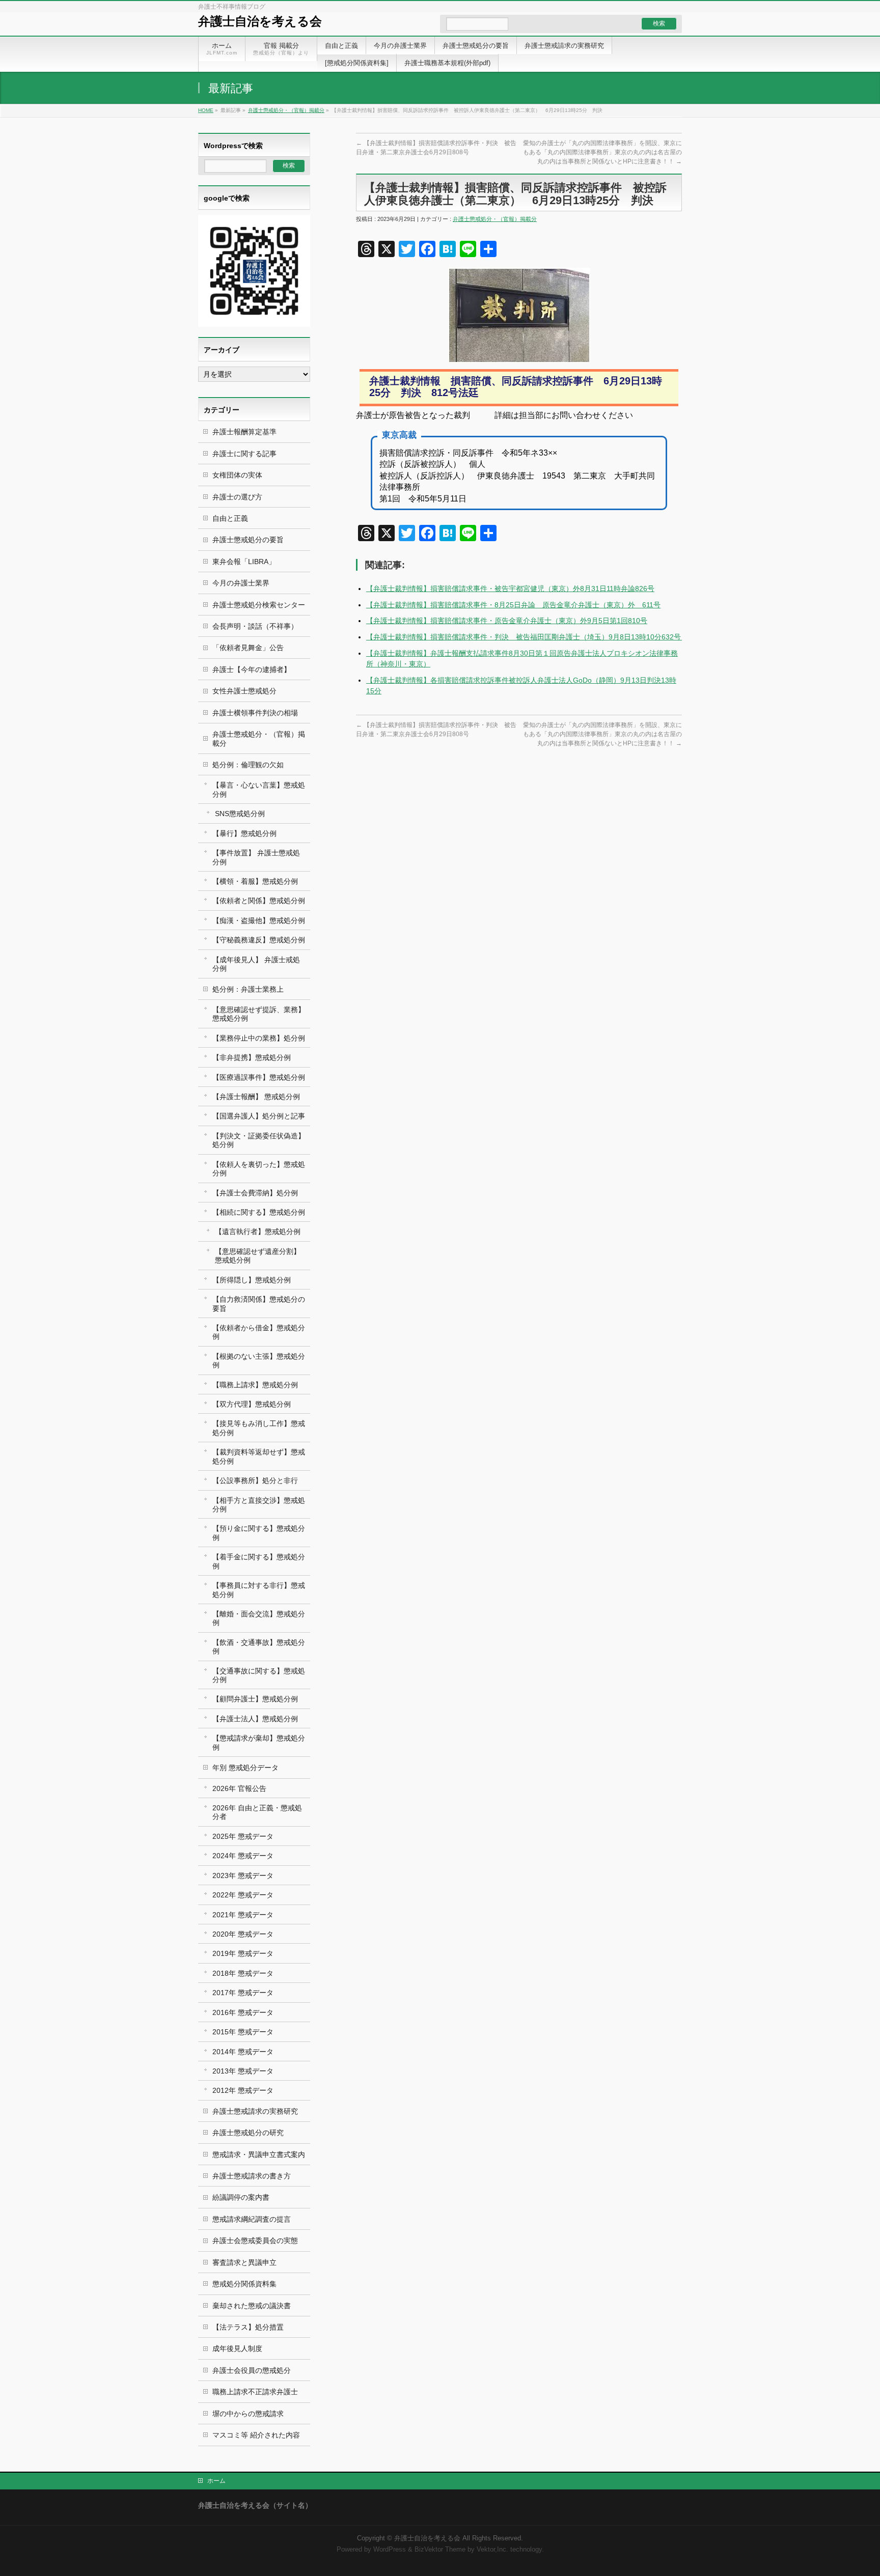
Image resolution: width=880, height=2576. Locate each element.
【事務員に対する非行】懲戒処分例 (259, 1590)
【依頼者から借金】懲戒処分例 (259, 1332)
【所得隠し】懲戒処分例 (252, 1280)
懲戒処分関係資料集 (244, 2284)
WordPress (390, 2550)
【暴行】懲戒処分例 (244, 833)
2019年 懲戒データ (243, 1953)
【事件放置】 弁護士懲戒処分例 (256, 857)
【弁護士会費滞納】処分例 (255, 1193)
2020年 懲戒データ (243, 1934)
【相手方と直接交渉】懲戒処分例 (259, 1505)
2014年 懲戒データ (243, 2052)
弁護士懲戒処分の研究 (248, 2133)
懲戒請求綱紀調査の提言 (252, 2219)
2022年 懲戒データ (243, 1895)
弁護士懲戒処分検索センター (259, 605)
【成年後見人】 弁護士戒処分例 (256, 964)
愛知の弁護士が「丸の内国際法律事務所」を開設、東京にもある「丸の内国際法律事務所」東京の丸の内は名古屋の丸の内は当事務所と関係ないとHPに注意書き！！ (602, 152)
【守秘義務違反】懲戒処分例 (259, 940)
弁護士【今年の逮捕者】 (252, 669)
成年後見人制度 (237, 2348)
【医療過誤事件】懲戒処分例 (259, 1077)
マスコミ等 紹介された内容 (256, 2435)
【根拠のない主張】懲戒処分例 (259, 1361)
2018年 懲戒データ (243, 1973)
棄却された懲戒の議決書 (252, 2306)
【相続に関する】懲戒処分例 (259, 1212)
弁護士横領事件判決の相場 (255, 713)
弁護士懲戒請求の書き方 (252, 2176)
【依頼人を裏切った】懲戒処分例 (259, 1169)
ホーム (216, 2481)
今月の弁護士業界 (241, 583)
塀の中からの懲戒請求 (248, 2414)
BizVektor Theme (440, 2550)
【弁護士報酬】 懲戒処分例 (256, 1097)
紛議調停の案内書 (241, 2197)
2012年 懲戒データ (243, 2090)
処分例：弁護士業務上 (248, 989)
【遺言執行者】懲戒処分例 (258, 1231)
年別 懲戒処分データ (245, 1768)
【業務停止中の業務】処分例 (259, 1038)
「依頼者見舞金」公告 (248, 648)
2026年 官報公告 (239, 1788)
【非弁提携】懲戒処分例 (252, 1057)
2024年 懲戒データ (243, 1856)
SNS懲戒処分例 (240, 814)
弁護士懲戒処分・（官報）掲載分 (286, 110)
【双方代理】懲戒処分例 (252, 1404)
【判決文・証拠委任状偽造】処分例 (259, 1140)
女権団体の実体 (237, 475)
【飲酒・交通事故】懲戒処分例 (259, 1647)
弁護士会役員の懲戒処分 (252, 2370)
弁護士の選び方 (237, 497)
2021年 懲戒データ (243, 1915)
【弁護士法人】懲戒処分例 (255, 1719)
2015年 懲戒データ (243, 2032)
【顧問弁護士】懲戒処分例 (255, 1699)
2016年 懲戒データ (243, 2012)
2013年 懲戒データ (243, 2071)
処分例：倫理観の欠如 (248, 765)
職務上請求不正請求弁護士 (255, 2392)
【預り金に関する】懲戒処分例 (259, 1533)
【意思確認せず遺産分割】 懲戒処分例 (258, 1256)
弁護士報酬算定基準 (244, 432)
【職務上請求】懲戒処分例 (255, 1385)
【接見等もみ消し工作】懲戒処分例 (259, 1428)
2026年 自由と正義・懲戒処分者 (257, 1812)
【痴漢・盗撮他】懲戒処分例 (259, 920)
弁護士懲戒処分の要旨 (248, 540)
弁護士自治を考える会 (260, 21)
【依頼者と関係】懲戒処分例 (259, 901)
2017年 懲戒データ (243, 1993)
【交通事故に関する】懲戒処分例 (259, 1675)
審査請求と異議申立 (244, 2262)
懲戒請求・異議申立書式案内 (259, 2154)
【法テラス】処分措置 (248, 2327)
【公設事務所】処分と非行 (255, 1480)
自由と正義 (230, 518)
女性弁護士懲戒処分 (244, 691)
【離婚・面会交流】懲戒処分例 (259, 1618)
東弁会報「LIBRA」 (244, 562)
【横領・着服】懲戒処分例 (255, 881)
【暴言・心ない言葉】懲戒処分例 (259, 789)
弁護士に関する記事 (244, 454)
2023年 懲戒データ (243, 1875)
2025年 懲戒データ (243, 1836)
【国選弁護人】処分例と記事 (259, 1116)
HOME (206, 110)
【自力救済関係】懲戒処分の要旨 (259, 1304)
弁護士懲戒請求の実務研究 (255, 2111)
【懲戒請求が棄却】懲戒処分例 (259, 1742)
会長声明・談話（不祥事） (255, 626)
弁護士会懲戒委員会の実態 (255, 2241)
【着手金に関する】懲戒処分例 (259, 1561)
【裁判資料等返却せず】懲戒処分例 (259, 1456)
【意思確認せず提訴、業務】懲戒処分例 (259, 1014)
